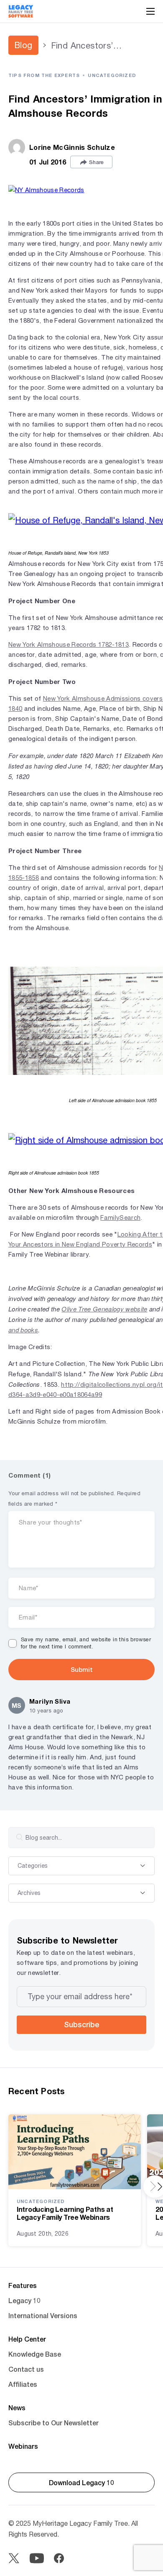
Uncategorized (112, 75)
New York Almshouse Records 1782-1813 (69, 644)
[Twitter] (14, 2558)
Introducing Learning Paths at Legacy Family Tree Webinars (65, 2213)
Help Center (27, 2339)
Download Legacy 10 (81, 2482)
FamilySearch (120, 1217)
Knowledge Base (35, 2354)
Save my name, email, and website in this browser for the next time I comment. (86, 1643)
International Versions (43, 2315)
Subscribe (81, 2024)
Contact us (26, 2369)
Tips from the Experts (44, 75)
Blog (23, 45)
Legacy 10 (24, 2300)
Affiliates (23, 2384)
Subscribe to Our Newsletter (53, 2423)
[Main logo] (21, 11)
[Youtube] (37, 2558)
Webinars (23, 2446)
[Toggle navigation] (150, 11)
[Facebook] (59, 2558)
